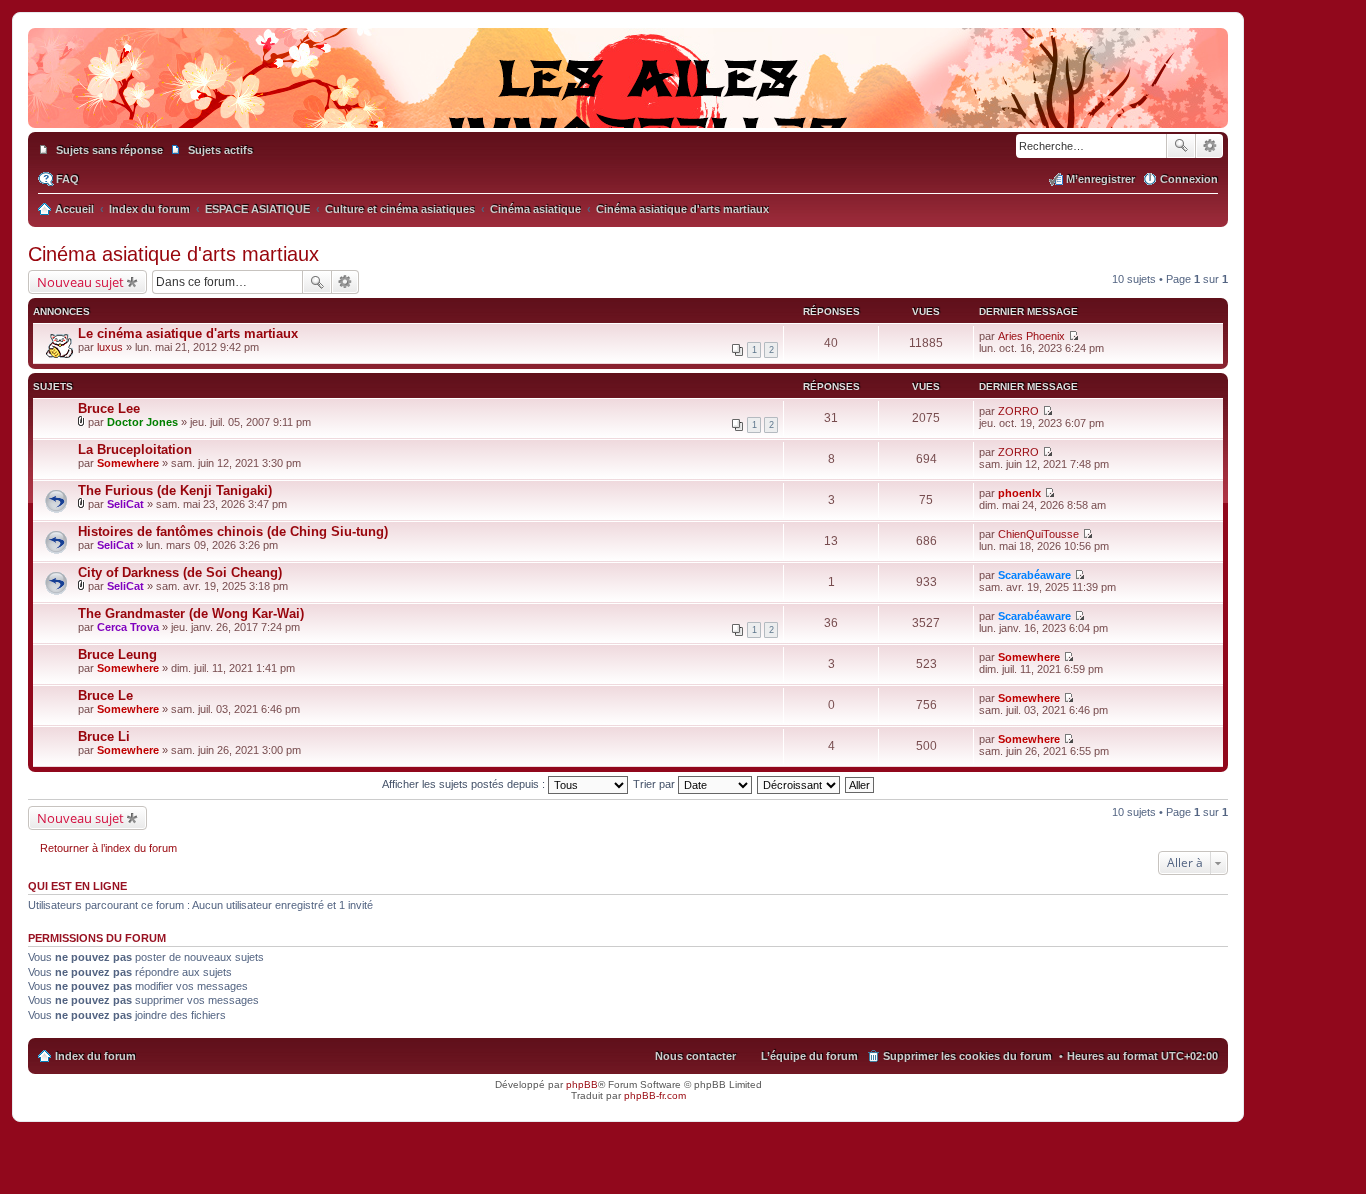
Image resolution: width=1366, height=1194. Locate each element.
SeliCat (125, 504)
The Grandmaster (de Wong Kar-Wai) (191, 613)
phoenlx (1019, 493)
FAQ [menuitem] (67, 179)
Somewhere (128, 463)
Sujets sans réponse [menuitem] (109, 150)
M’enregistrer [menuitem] (1100, 179)
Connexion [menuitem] (1189, 179)
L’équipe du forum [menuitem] (809, 1056)
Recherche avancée (1209, 146)
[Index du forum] (628, 108)
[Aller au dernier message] (1073, 336)
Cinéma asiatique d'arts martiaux (173, 254)
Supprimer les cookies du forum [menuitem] (967, 1056)
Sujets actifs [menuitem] (220, 150)
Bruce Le (105, 695)
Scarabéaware (1034, 575)
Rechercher (1181, 146)
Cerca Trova (128, 627)
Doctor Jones (142, 422)
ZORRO (1018, 411)
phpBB (582, 1084)
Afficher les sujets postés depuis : (465, 784)
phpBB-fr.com (655, 1095)
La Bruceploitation (135, 449)
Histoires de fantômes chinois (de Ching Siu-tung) (233, 531)
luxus (110, 347)
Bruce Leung (117, 654)
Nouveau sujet (80, 282)
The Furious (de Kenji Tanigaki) (175, 490)
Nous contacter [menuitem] (695, 1056)
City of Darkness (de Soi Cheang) (180, 572)
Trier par (655, 784)
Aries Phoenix (1031, 336)
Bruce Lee (109, 408)
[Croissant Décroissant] (799, 784)
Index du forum (95, 1056)
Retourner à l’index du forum (108, 848)
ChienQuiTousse (1038, 534)
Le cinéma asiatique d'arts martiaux (188, 333)
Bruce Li (104, 736)
